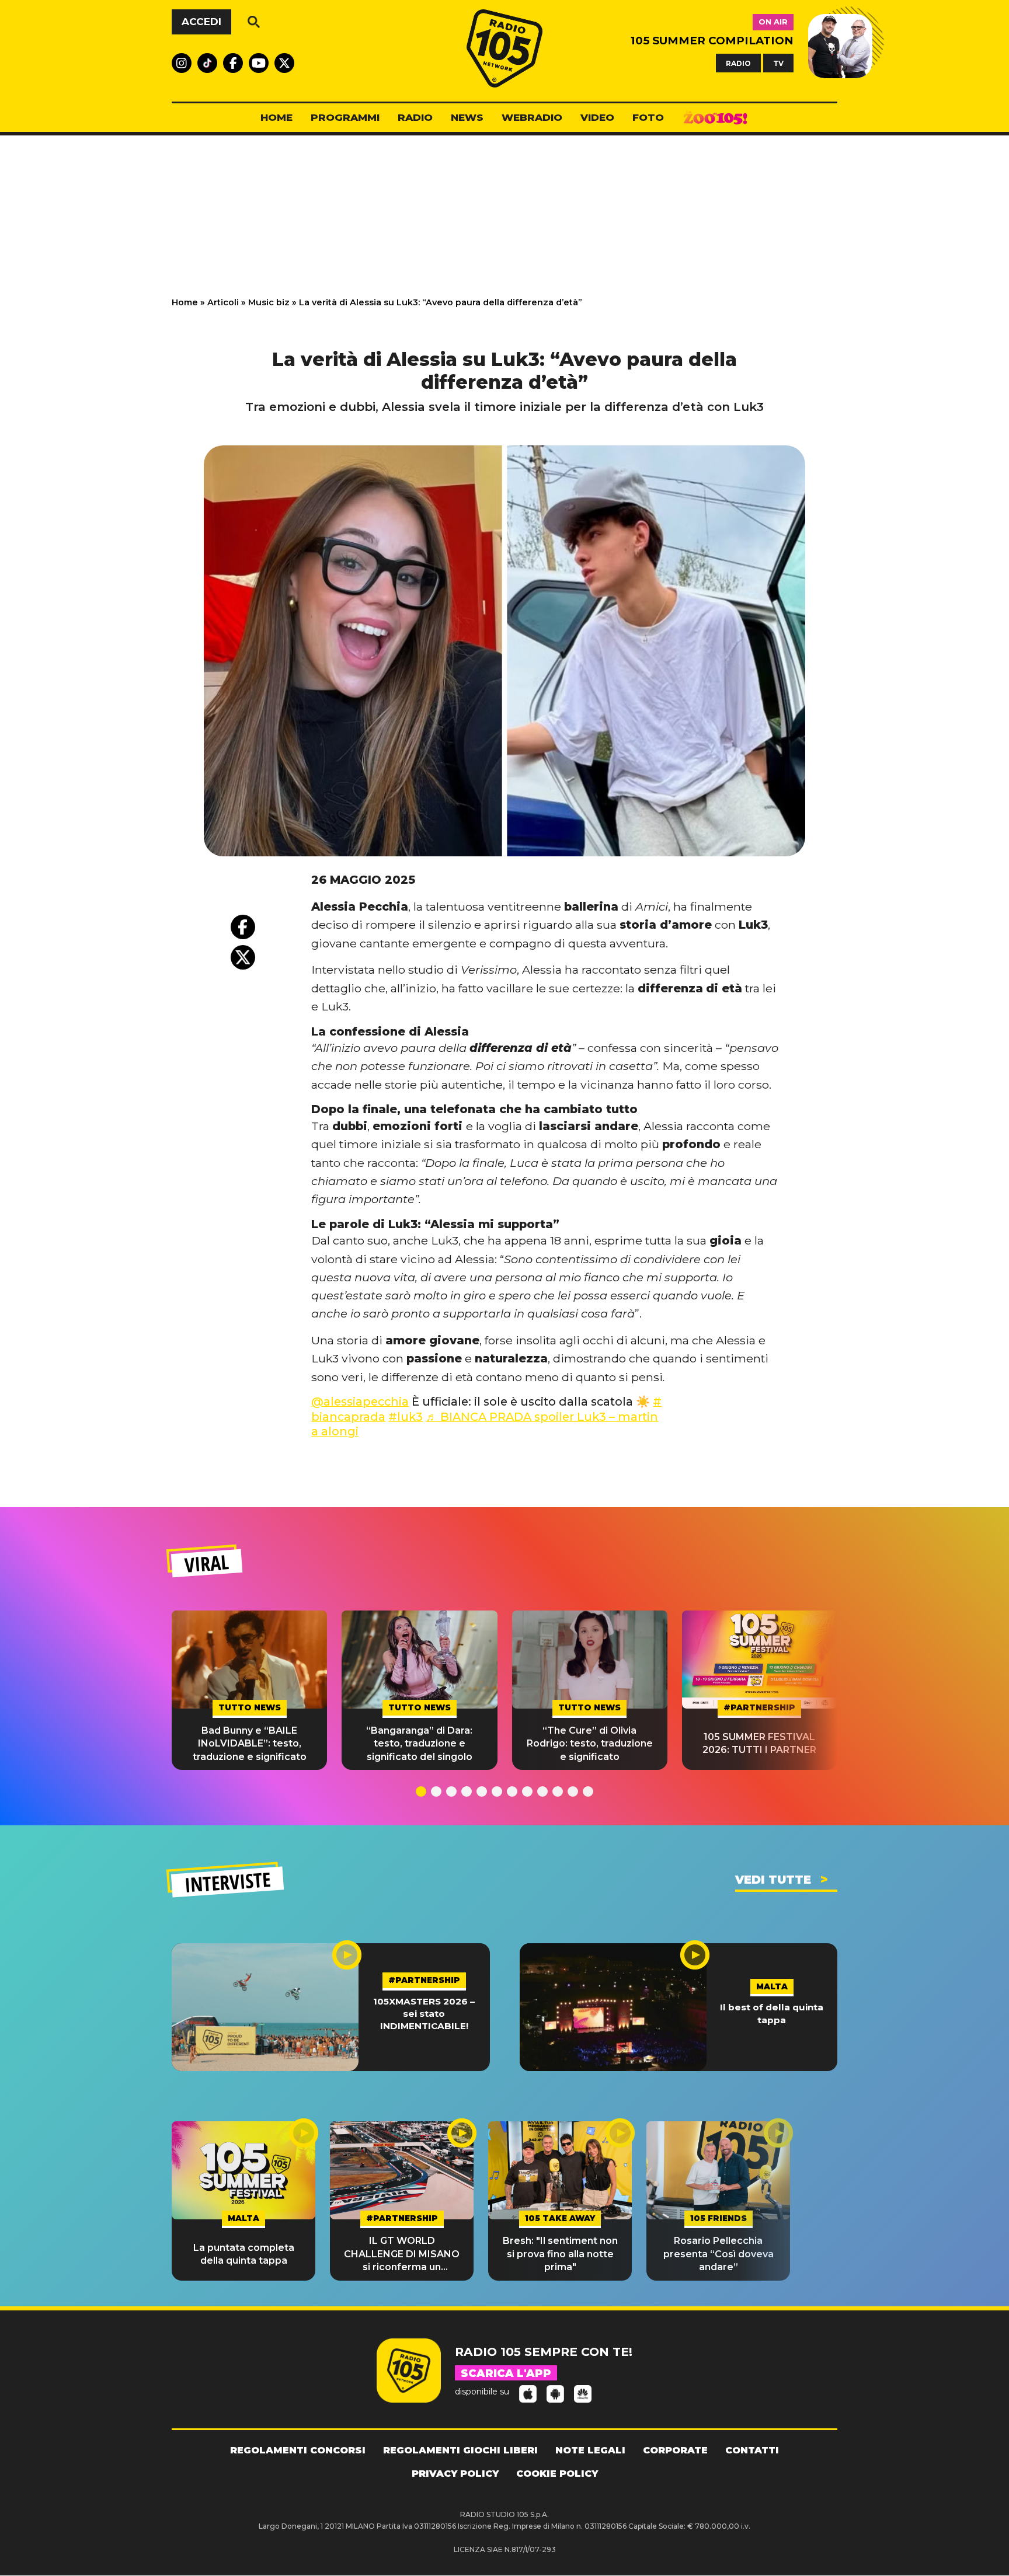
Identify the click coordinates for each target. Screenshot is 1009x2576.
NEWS (467, 117)
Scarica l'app (506, 2373)
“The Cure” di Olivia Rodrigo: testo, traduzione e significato (590, 1744)
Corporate (675, 2450)
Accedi (201, 22)
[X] (243, 957)
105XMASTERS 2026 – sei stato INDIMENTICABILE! (424, 2014)
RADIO (738, 63)
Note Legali (590, 2450)
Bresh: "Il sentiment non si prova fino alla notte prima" (560, 2254)
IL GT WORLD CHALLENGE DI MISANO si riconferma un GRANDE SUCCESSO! (402, 2254)
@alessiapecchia (360, 1402)
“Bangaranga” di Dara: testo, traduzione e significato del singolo (419, 1744)
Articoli (223, 302)
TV (778, 63)
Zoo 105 (715, 118)
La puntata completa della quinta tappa (244, 2254)
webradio (532, 117)
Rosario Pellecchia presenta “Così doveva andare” (719, 2254)
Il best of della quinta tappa (772, 2013)
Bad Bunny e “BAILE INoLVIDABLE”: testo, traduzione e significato (250, 1744)
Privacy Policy (455, 2474)
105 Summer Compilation (712, 41)
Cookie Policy (557, 2474)
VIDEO (597, 117)
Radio (415, 117)
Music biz (269, 302)
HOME (276, 117)
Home (185, 302)
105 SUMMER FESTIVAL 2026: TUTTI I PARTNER (759, 1743)
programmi (345, 117)
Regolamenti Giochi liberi (460, 2450)
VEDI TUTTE (773, 1880)
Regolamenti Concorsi (298, 2450)
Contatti (752, 2450)
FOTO (648, 117)
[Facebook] (243, 927)
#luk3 (406, 1417)
